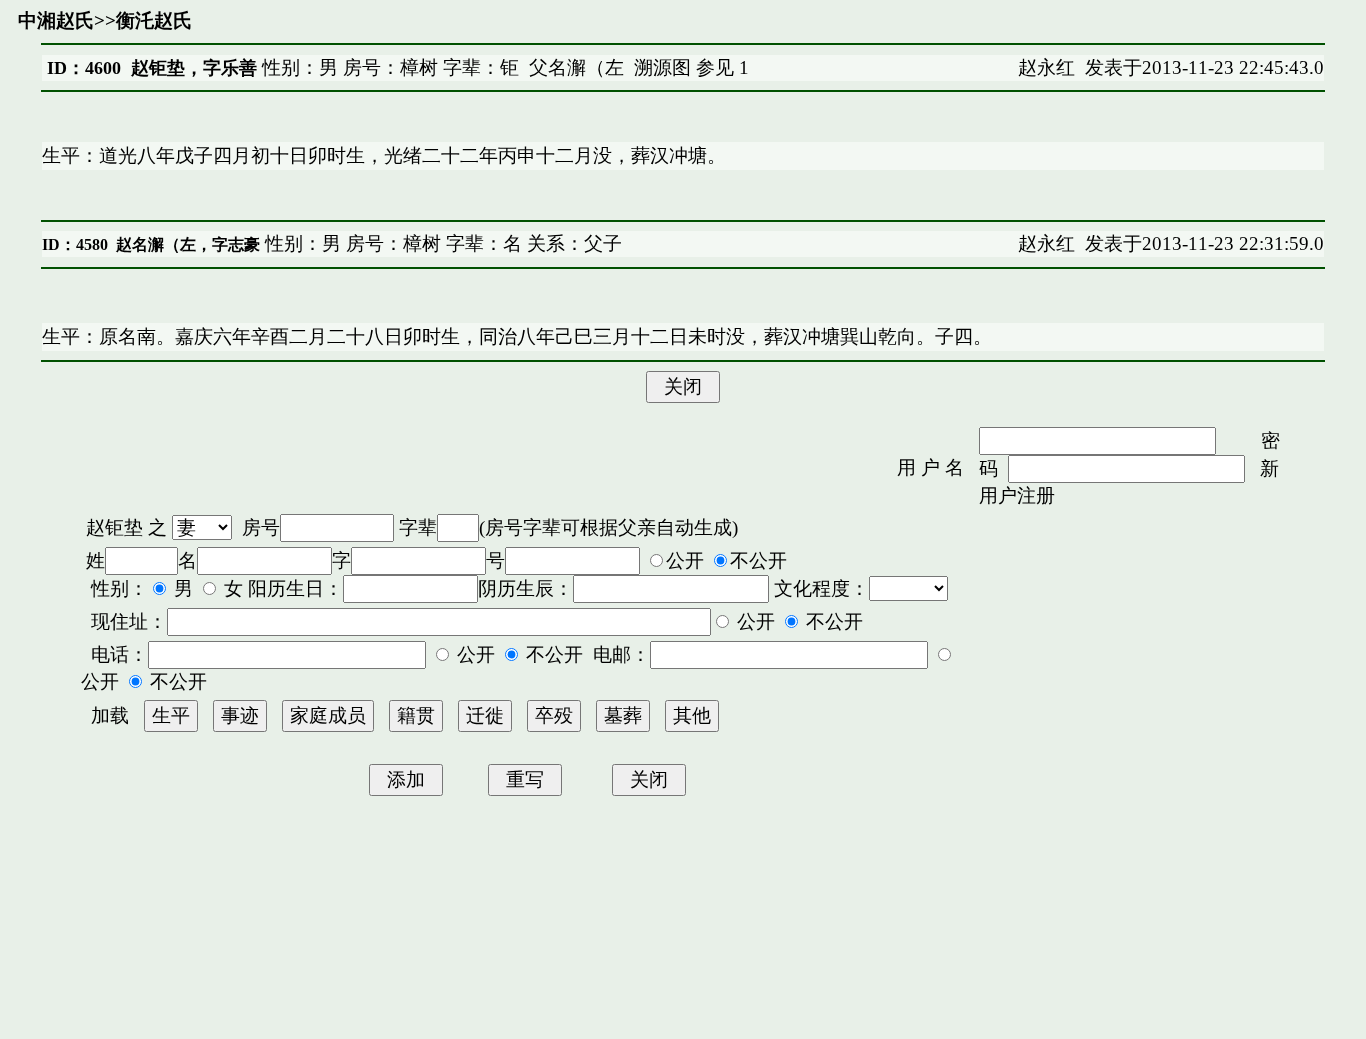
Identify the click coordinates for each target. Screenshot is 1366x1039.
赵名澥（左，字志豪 (188, 244)
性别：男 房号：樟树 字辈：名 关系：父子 (441, 243)
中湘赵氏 (56, 20)
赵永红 (1046, 67)
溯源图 (662, 67)
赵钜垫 (114, 527)
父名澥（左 (576, 67)
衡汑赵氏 (154, 20)
